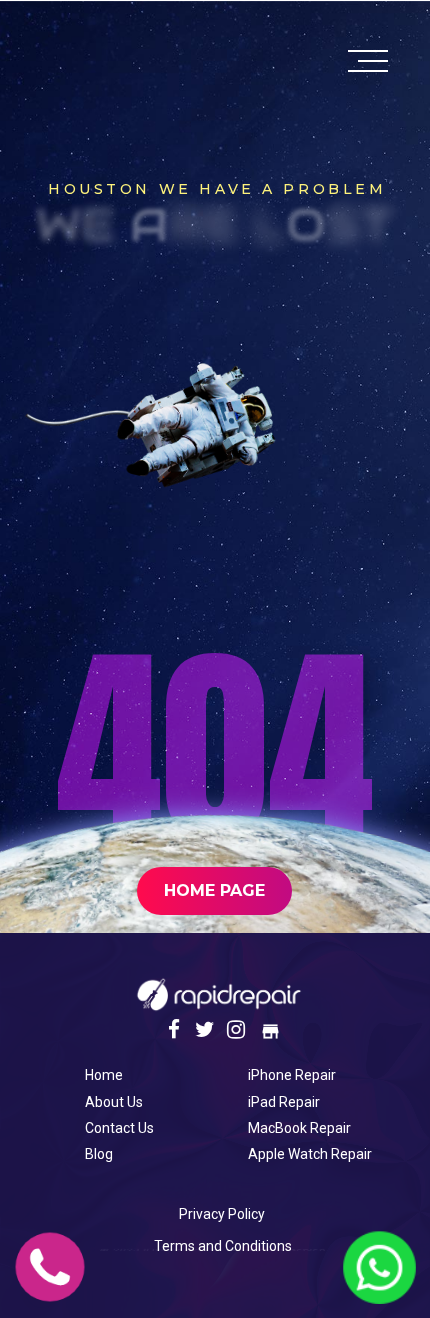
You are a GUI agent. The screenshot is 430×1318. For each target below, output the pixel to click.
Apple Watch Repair (310, 1154)
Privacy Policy (222, 1214)
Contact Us (119, 1128)
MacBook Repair (299, 1128)
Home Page (214, 890)
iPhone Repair (292, 1075)
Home (104, 1075)
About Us (114, 1102)
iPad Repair (284, 1102)
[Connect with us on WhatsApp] (379, 1292)
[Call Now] (50, 1292)
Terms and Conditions (223, 1246)
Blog (99, 1154)
